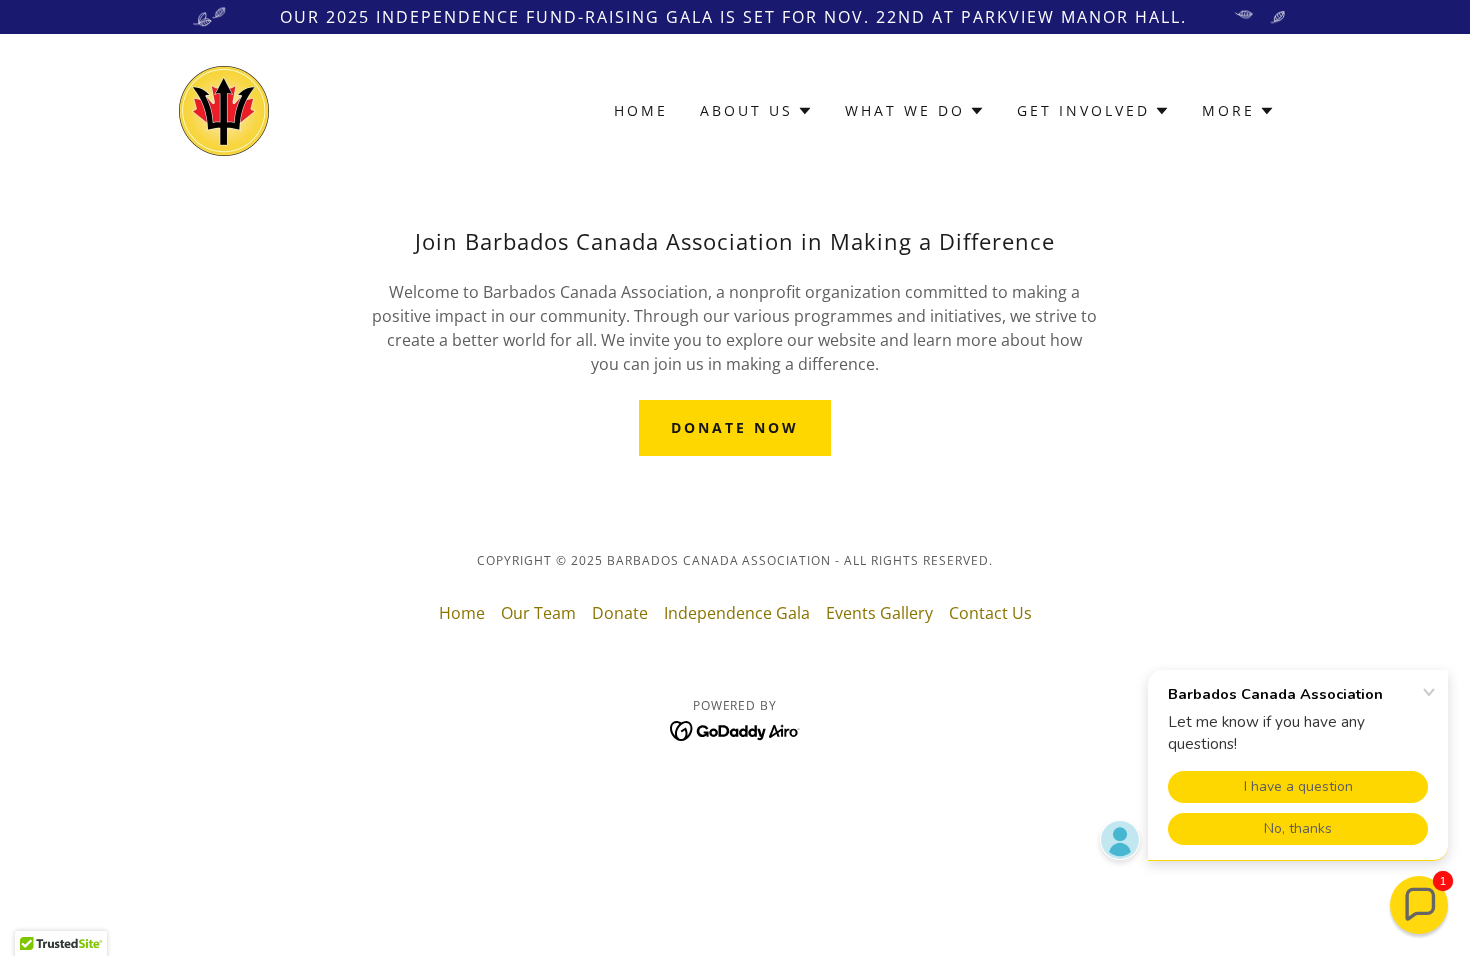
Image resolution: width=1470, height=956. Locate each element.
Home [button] (462, 613)
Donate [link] (620, 613)
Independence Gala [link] (737, 613)
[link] (224, 109)
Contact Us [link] (990, 613)
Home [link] (641, 110)
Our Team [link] (538, 613)
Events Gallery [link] (879, 613)
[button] (756, 111)
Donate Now (735, 427)
